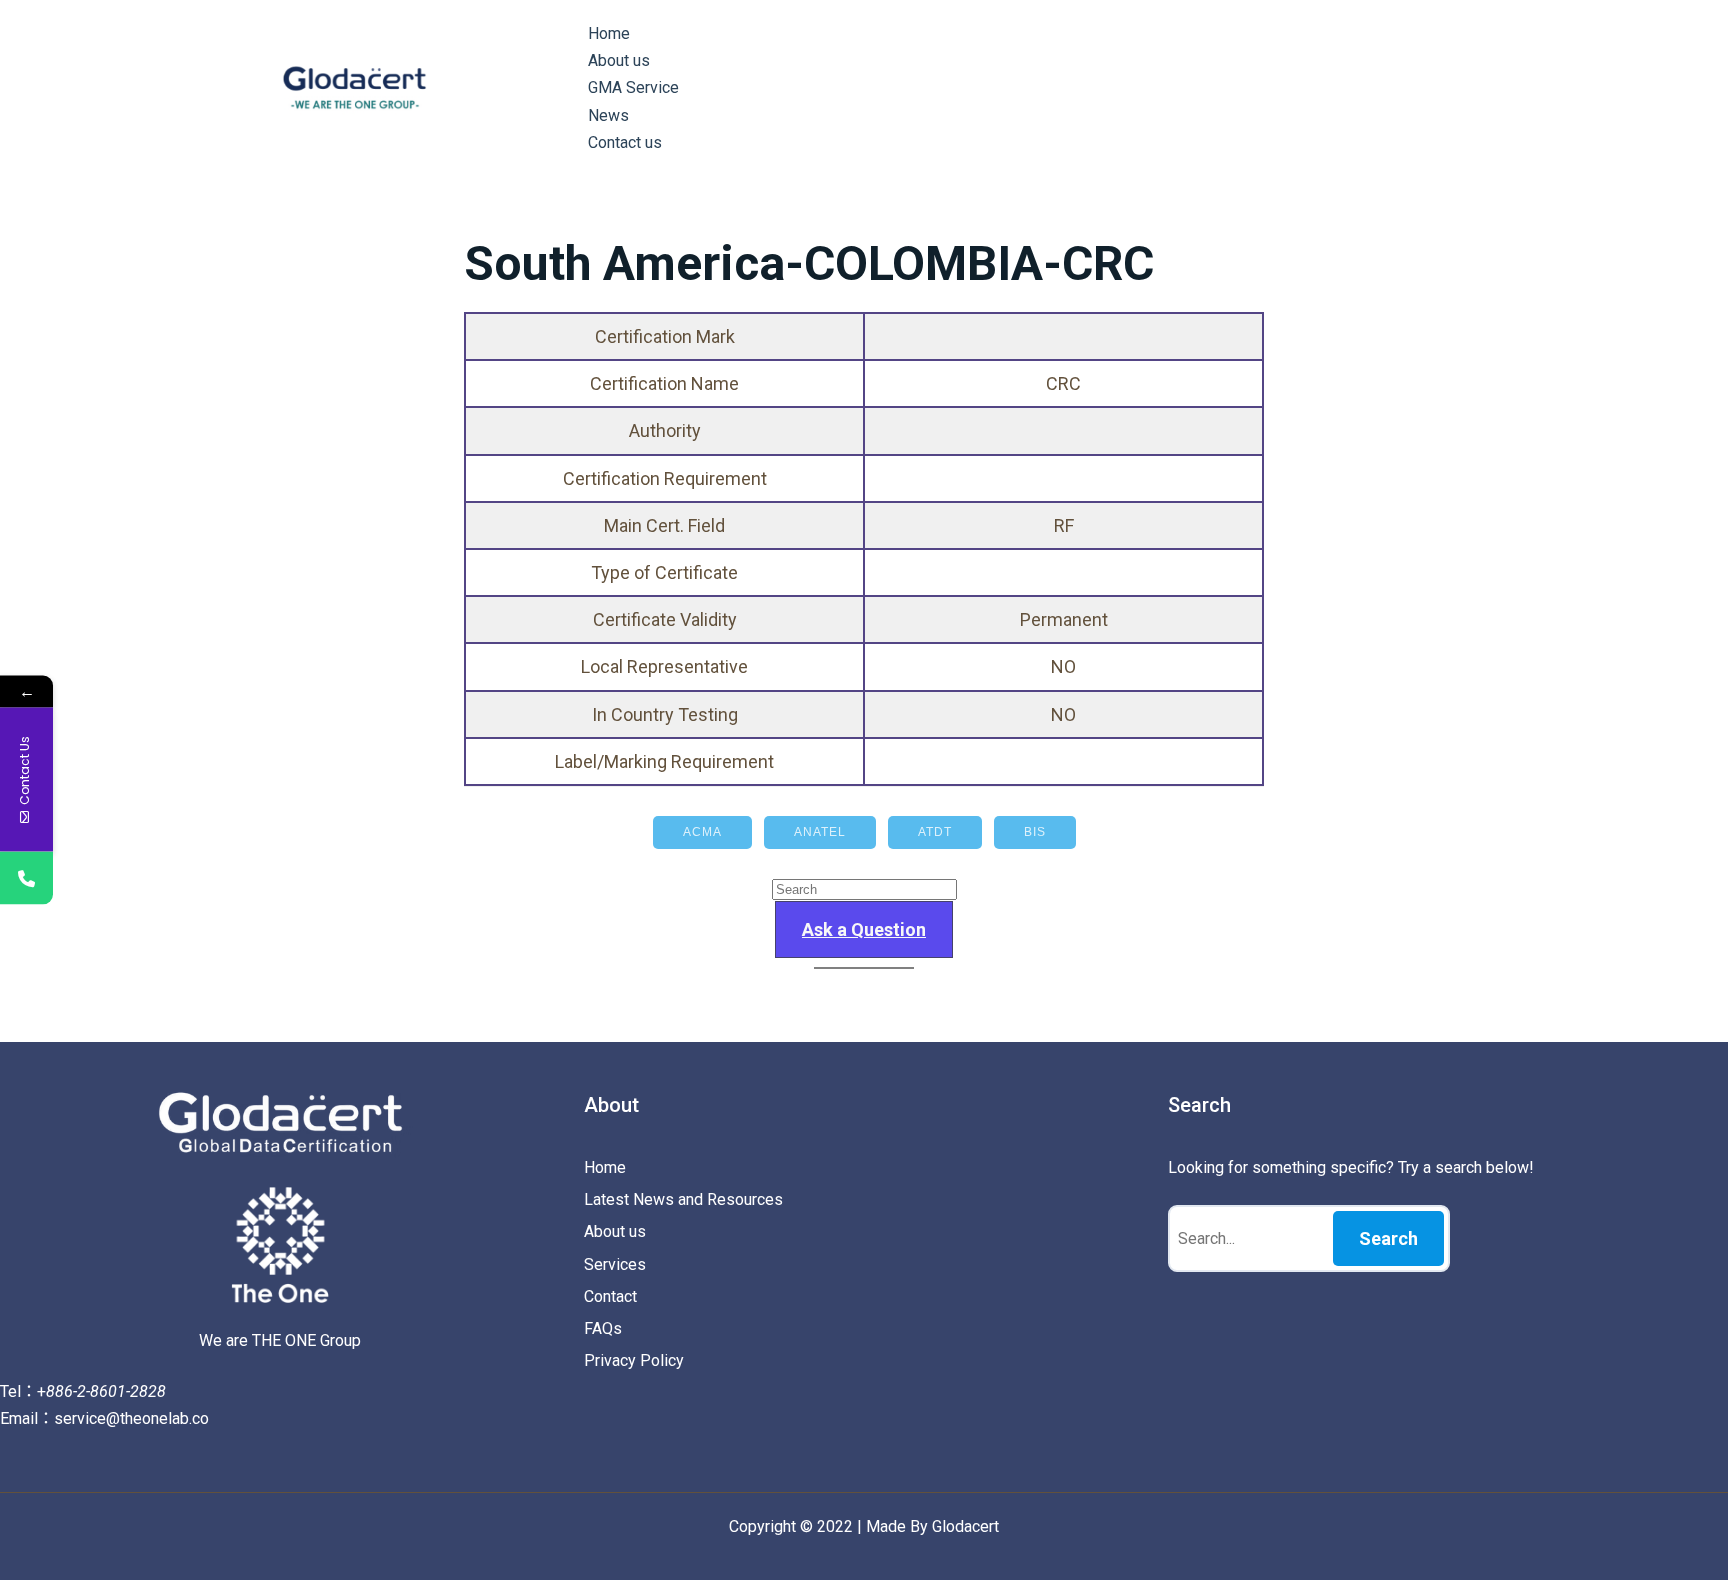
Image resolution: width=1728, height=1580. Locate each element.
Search (1388, 1238)
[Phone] (26, 878)
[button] (864, 929)
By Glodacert (954, 1526)
